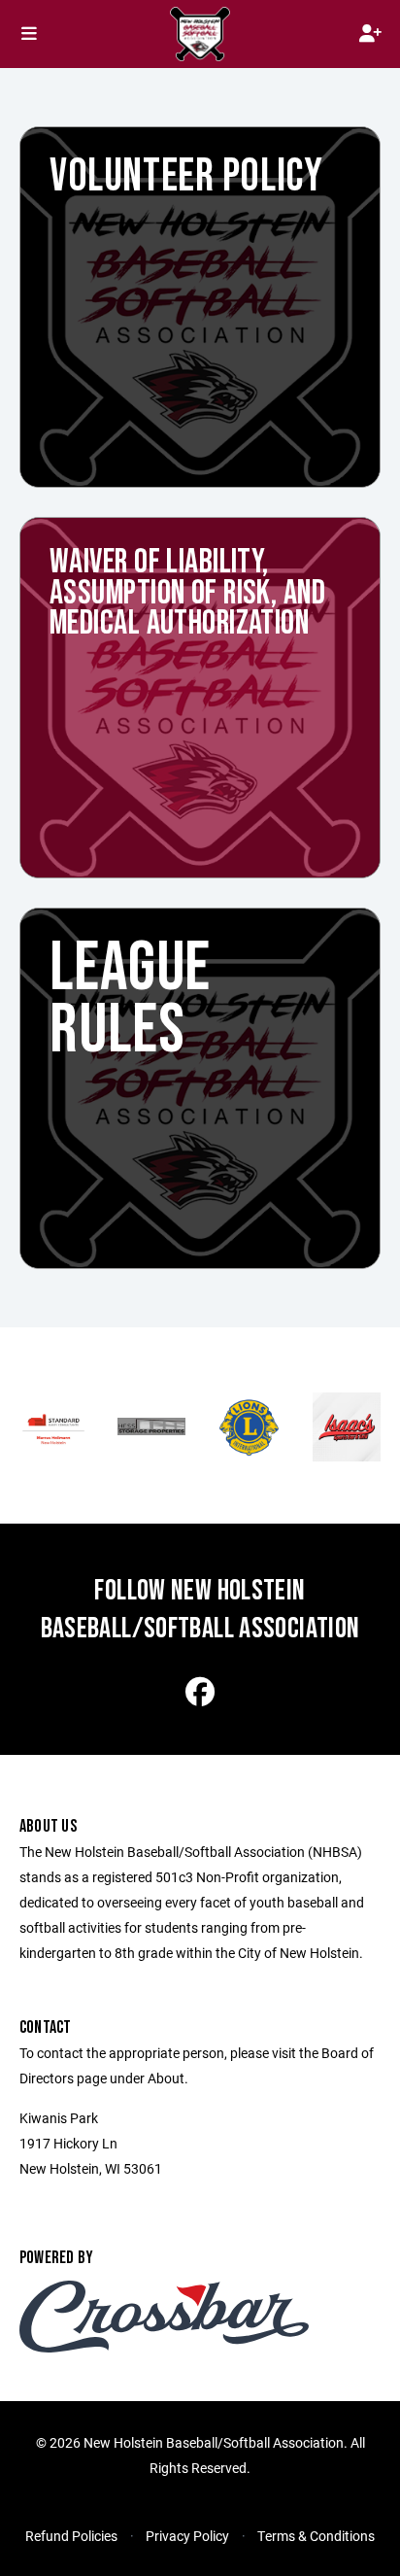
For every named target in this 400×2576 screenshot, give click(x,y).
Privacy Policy (187, 2536)
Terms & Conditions (316, 2536)
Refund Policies (71, 2536)
